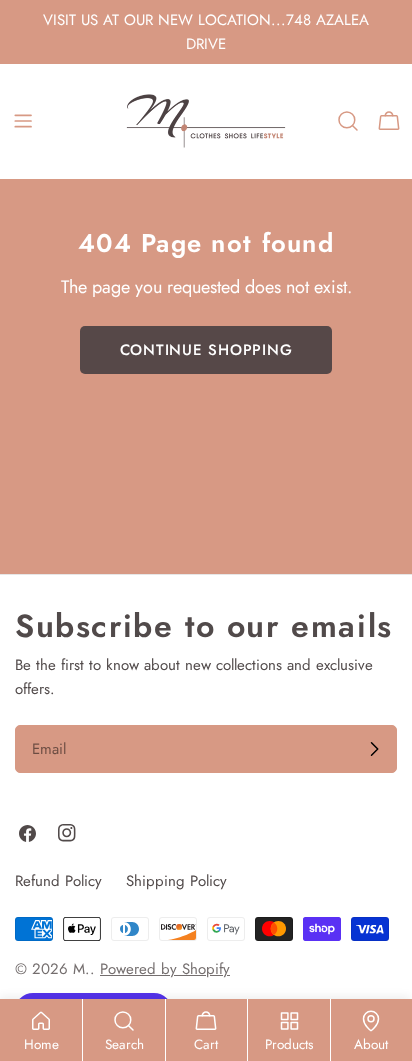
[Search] (348, 121)
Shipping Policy (176, 881)
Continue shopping (206, 350)
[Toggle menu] (23, 121)
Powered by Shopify (165, 969)
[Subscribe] (374, 749)
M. (81, 969)
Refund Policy (58, 881)
